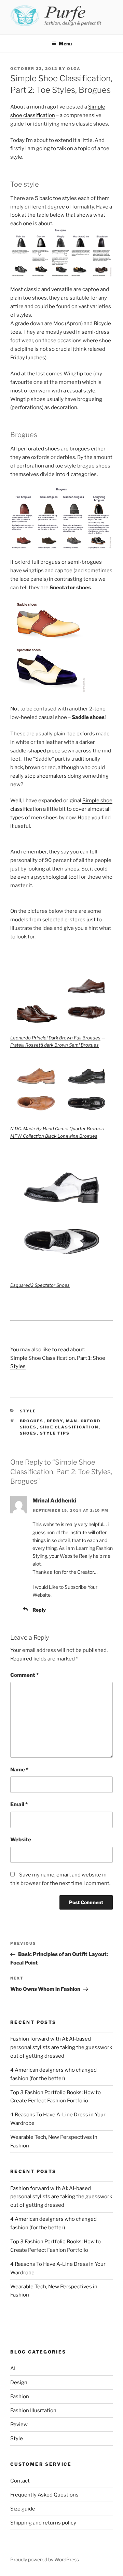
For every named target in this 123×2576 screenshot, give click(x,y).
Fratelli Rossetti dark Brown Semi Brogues (54, 1045)
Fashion (20, 2397)
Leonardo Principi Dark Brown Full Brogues (55, 1038)
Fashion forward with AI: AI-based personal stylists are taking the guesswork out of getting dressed (61, 2047)
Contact (20, 2481)
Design (19, 2383)
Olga (74, 69)
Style (28, 1411)
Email (19, 1804)
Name (19, 1770)
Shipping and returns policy (43, 2523)
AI (13, 2369)
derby (55, 1421)
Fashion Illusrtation (33, 2410)
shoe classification (69, 1427)
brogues (32, 1421)
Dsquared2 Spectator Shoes (40, 1285)
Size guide (23, 2509)
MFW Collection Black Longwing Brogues (54, 1136)
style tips (55, 1433)
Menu (65, 44)
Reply (39, 1610)
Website (21, 1840)
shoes (28, 1433)
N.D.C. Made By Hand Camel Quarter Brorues (57, 1128)
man (72, 1421)
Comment (24, 1675)
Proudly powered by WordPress (45, 2559)
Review (19, 2424)
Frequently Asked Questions (44, 2495)
